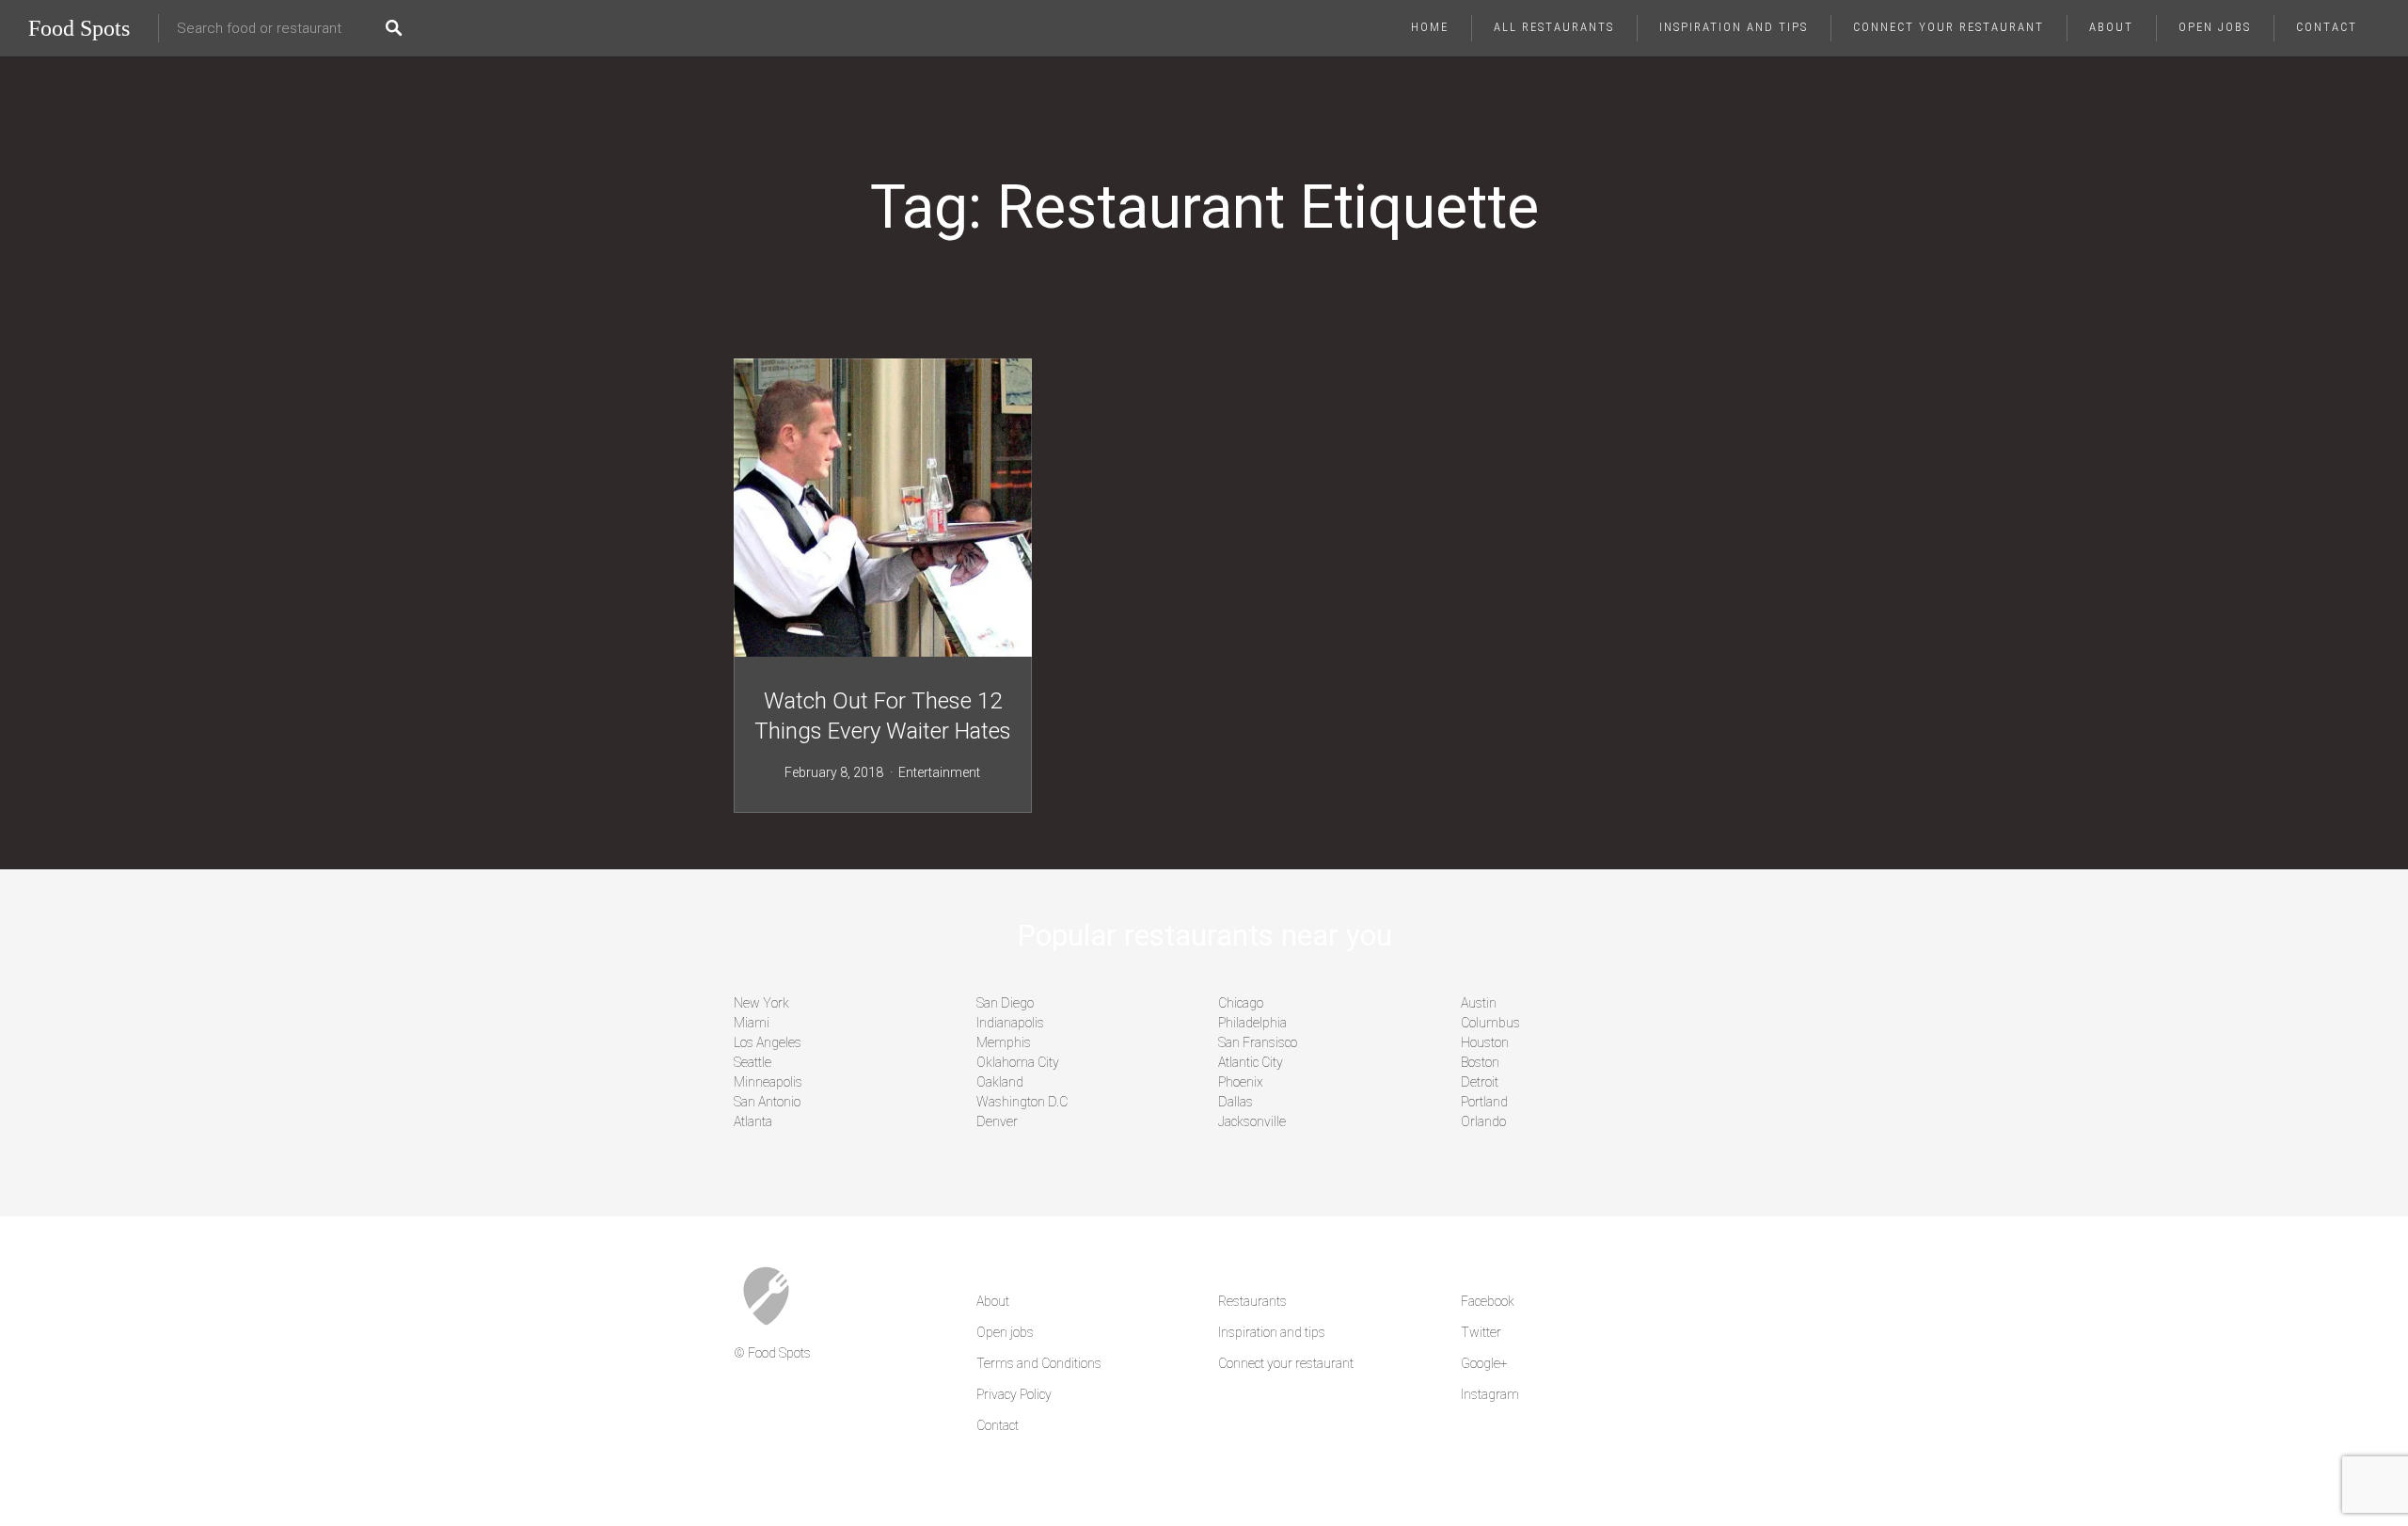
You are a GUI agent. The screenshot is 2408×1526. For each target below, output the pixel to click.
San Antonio (767, 1102)
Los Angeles (768, 1042)
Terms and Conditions (1039, 1363)
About (2111, 27)
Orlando (1483, 1121)
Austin (1479, 1003)
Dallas (1236, 1102)
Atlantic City (1251, 1062)
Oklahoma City (1018, 1062)
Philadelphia (1252, 1023)
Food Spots (79, 28)
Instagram (1490, 1394)
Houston (1485, 1042)
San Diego (1005, 1003)
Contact (2327, 27)
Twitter (1481, 1332)
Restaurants (1252, 1301)
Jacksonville (1252, 1121)
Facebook (1488, 1301)
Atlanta (753, 1121)
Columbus (1490, 1023)
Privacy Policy (1014, 1394)
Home (1430, 27)
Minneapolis (768, 1082)
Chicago (1241, 1003)
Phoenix (1241, 1082)
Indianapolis (1010, 1023)
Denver (997, 1121)
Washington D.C (1022, 1102)
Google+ (1484, 1363)
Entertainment (939, 772)
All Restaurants (1554, 27)
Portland (1484, 1102)
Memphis (1004, 1042)
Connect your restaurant (1949, 27)
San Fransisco (1258, 1042)
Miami (752, 1023)
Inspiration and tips (1734, 27)
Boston (1480, 1062)
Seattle (752, 1062)
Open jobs (2215, 27)
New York (761, 1003)
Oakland (1000, 1082)
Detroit (1480, 1082)
